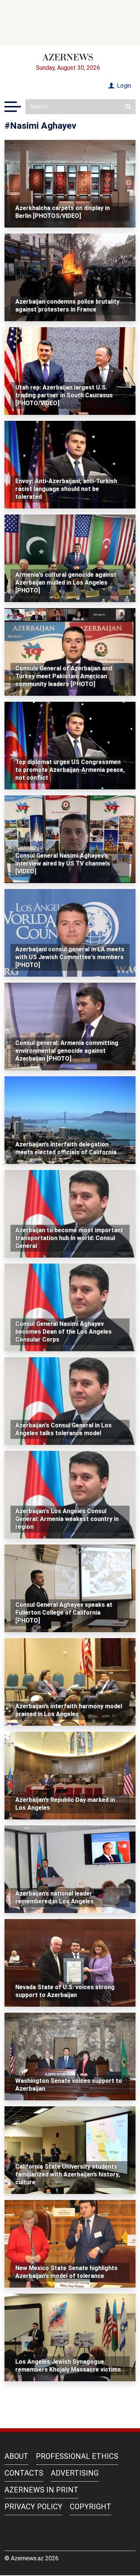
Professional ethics (77, 2456)
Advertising (75, 2473)
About (16, 2456)
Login (123, 86)
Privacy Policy (33, 2507)
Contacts (24, 2473)
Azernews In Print (41, 2490)
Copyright (91, 2507)
